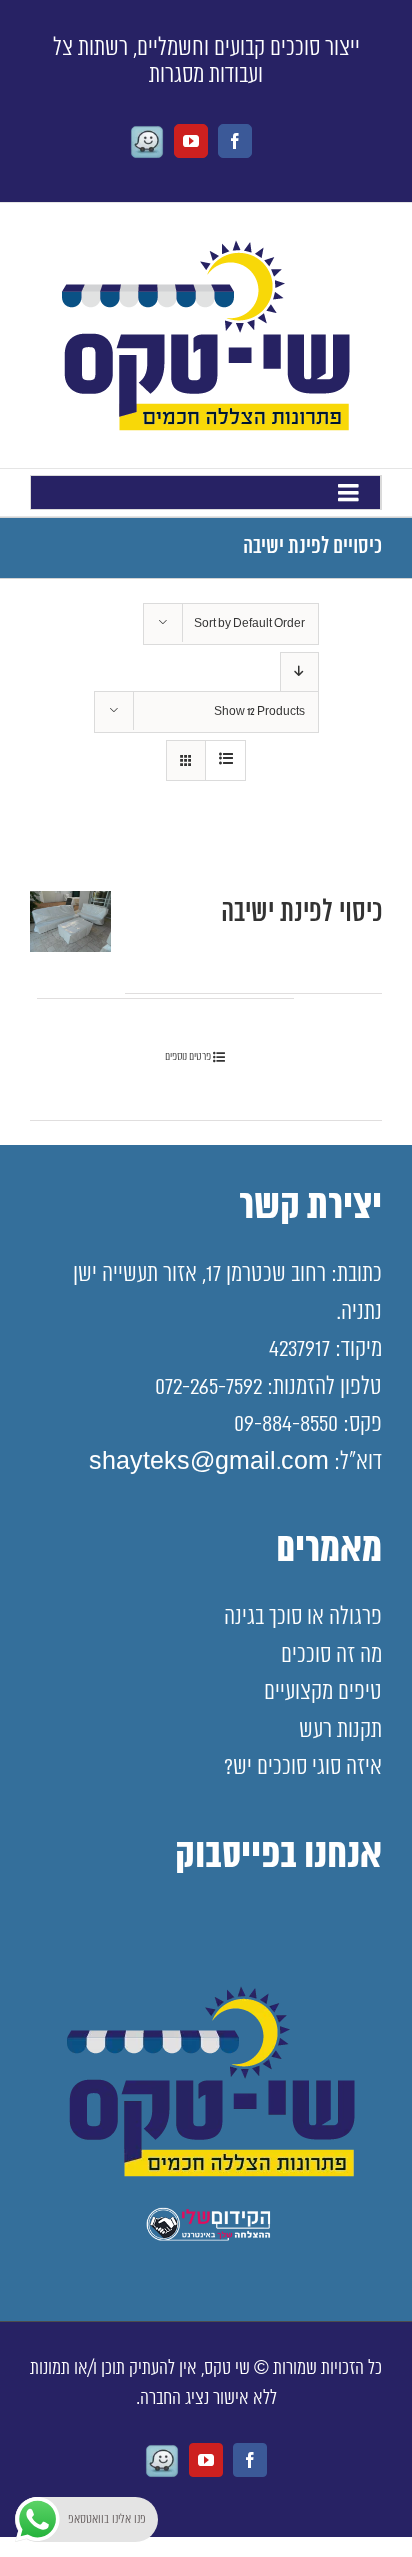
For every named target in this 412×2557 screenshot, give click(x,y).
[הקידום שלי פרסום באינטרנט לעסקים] (206, 2237)
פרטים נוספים (188, 1056)
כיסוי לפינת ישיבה (301, 913)
